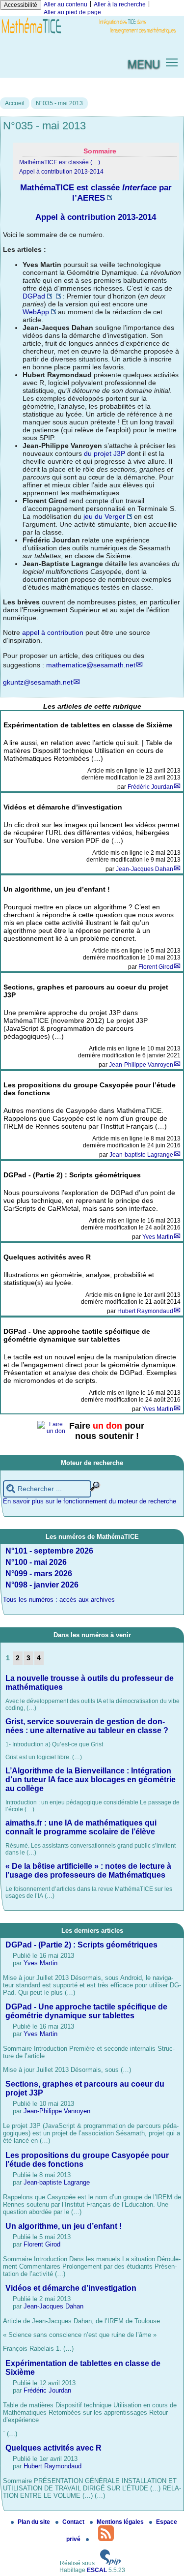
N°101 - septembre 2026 (49, 1551)
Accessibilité (21, 5)
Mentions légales (121, 2522)
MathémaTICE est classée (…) (60, 162)
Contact (74, 2522)
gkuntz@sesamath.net (38, 682)
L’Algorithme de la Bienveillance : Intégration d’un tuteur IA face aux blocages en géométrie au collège (91, 1780)
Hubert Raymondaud (145, 1311)
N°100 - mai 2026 (36, 1562)
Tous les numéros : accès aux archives (59, 1600)
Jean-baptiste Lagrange (141, 1155)
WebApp (36, 312)
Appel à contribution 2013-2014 (61, 172)
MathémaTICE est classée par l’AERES (96, 193)
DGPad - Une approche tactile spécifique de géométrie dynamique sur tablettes (86, 2011)
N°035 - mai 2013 (59, 103)
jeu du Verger (104, 516)
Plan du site (35, 2522)
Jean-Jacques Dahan (145, 869)
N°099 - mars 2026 (39, 1573)
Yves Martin (158, 1237)
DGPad (34, 296)
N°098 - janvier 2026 (42, 1585)
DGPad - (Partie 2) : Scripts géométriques (81, 1945)
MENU (144, 63)
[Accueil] (92, 34)
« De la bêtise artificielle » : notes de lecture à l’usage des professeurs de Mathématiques (88, 1871)
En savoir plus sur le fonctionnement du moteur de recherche (90, 1501)
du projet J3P (105, 453)
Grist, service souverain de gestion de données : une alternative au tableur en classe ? (87, 1726)
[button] (172, 62)
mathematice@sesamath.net (91, 665)
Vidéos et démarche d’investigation (71, 2288)
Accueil (15, 103)
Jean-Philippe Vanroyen (141, 1065)
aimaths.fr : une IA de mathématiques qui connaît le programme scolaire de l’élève (81, 1827)
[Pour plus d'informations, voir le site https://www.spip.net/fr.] (110, 2563)
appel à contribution (53, 632)
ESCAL (97, 2570)
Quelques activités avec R (53, 2448)
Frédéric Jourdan (150, 787)
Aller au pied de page (72, 12)
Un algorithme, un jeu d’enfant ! (64, 2226)
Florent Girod (156, 967)
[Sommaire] (16, 187)
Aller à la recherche (120, 4)
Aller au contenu (66, 4)
